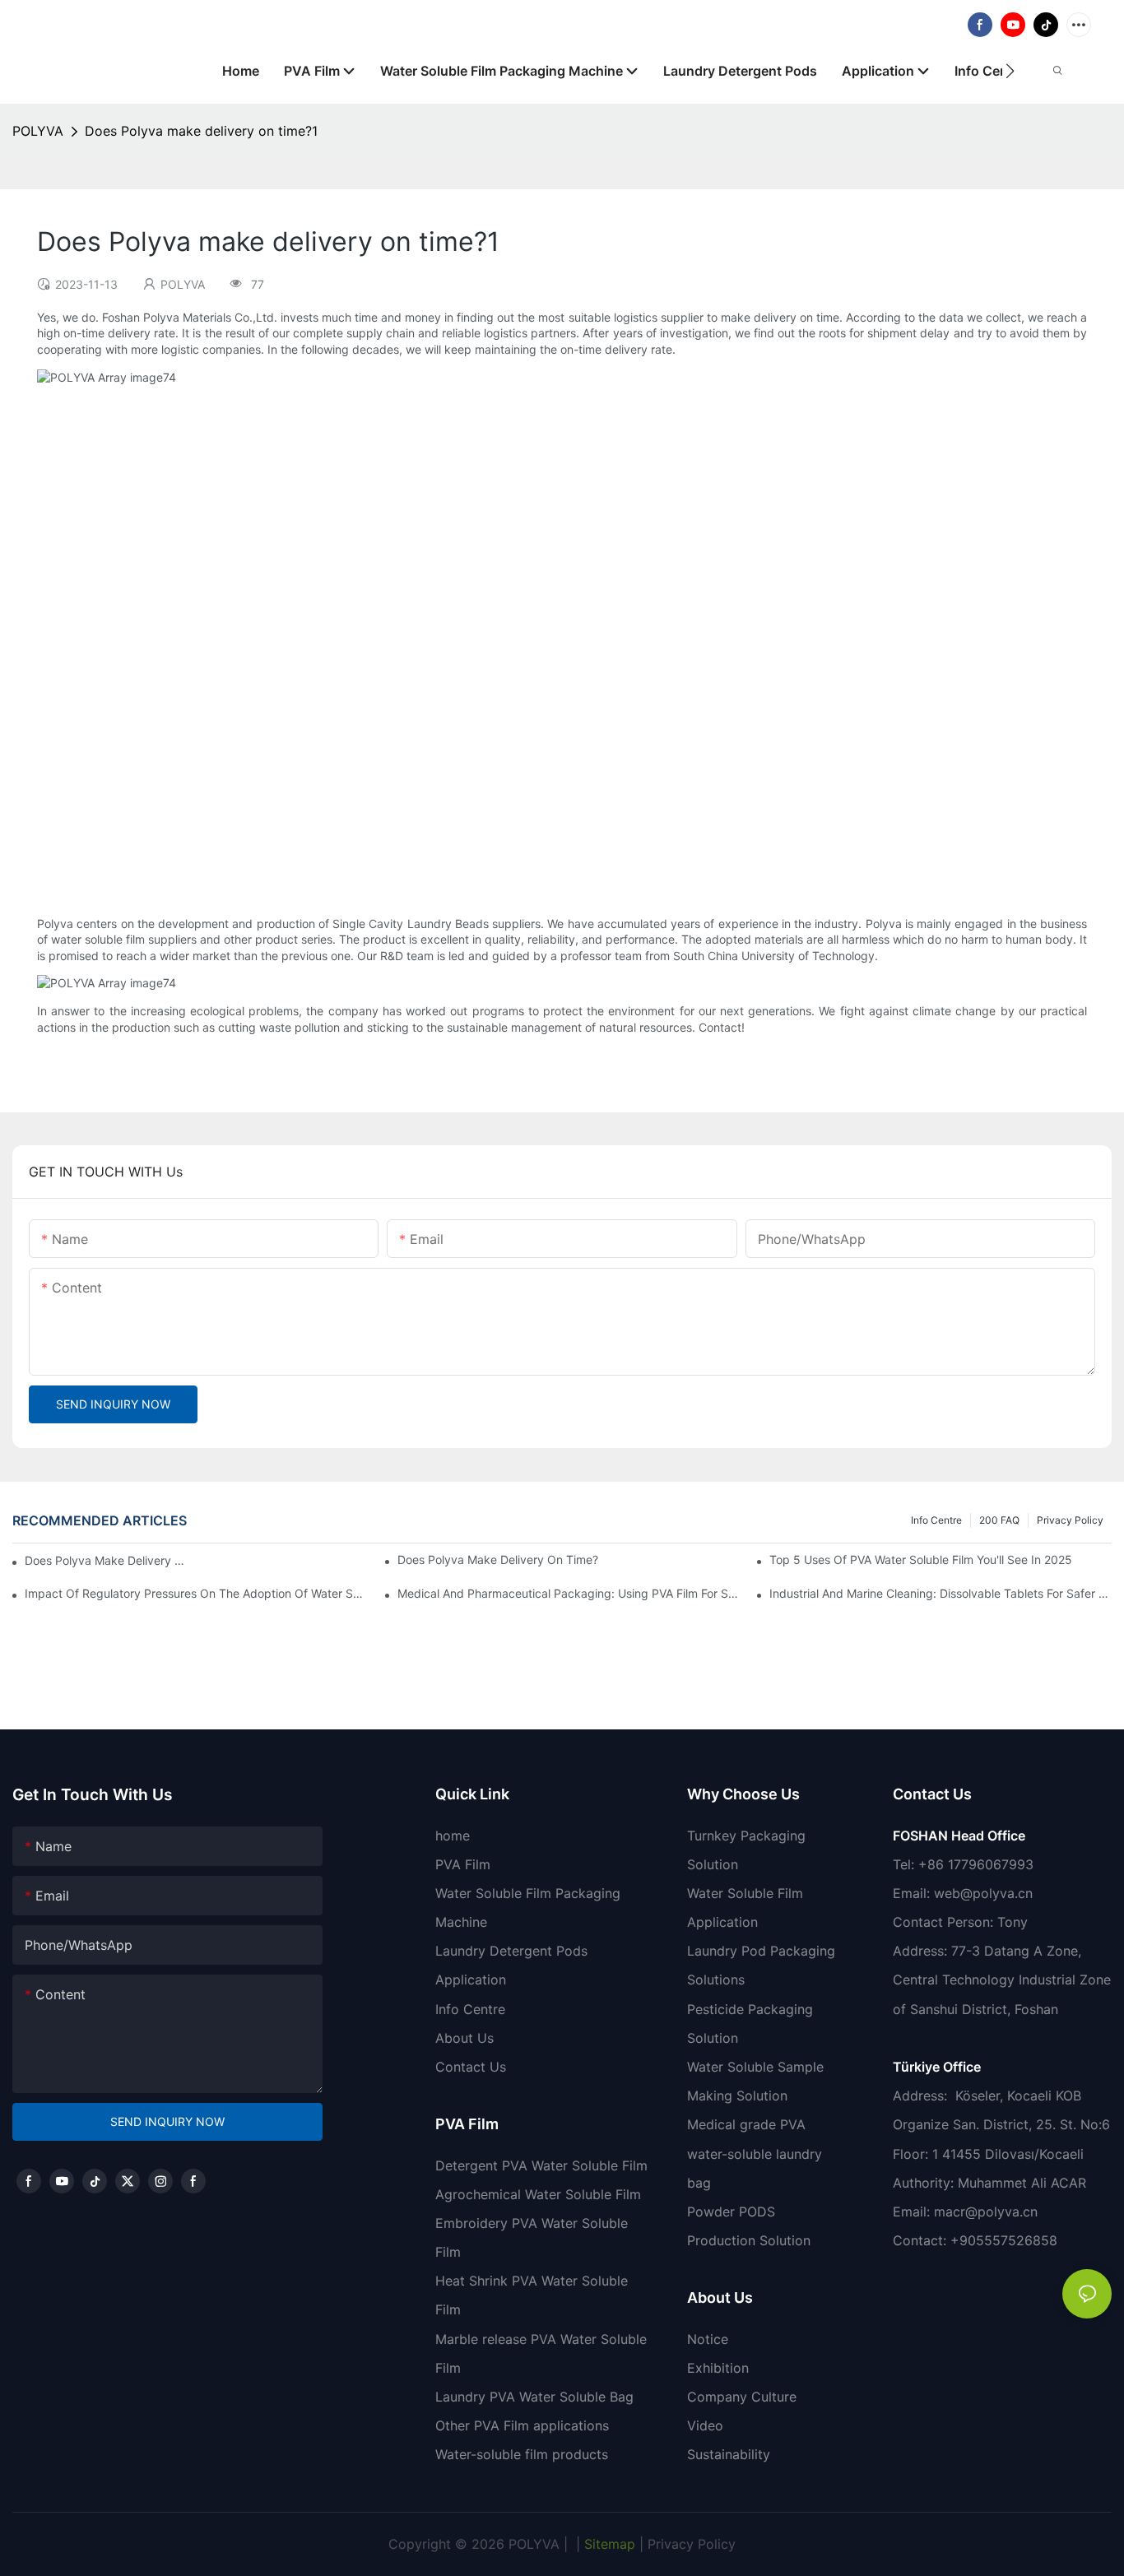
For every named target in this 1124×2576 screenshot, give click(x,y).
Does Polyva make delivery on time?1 (201, 131)
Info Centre (936, 1520)
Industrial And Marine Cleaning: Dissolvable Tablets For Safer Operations (941, 1593)
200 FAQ (999, 1520)
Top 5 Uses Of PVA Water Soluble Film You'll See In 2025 (921, 1560)
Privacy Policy (1070, 1520)
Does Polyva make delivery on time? (498, 1560)
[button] (1010, 71)
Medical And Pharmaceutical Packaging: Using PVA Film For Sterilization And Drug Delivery (569, 1593)
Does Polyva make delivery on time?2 (107, 1560)
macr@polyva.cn (988, 2212)
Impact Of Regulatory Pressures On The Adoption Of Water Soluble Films (196, 1593)
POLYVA (38, 131)
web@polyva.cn (983, 1893)
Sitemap (608, 2544)
